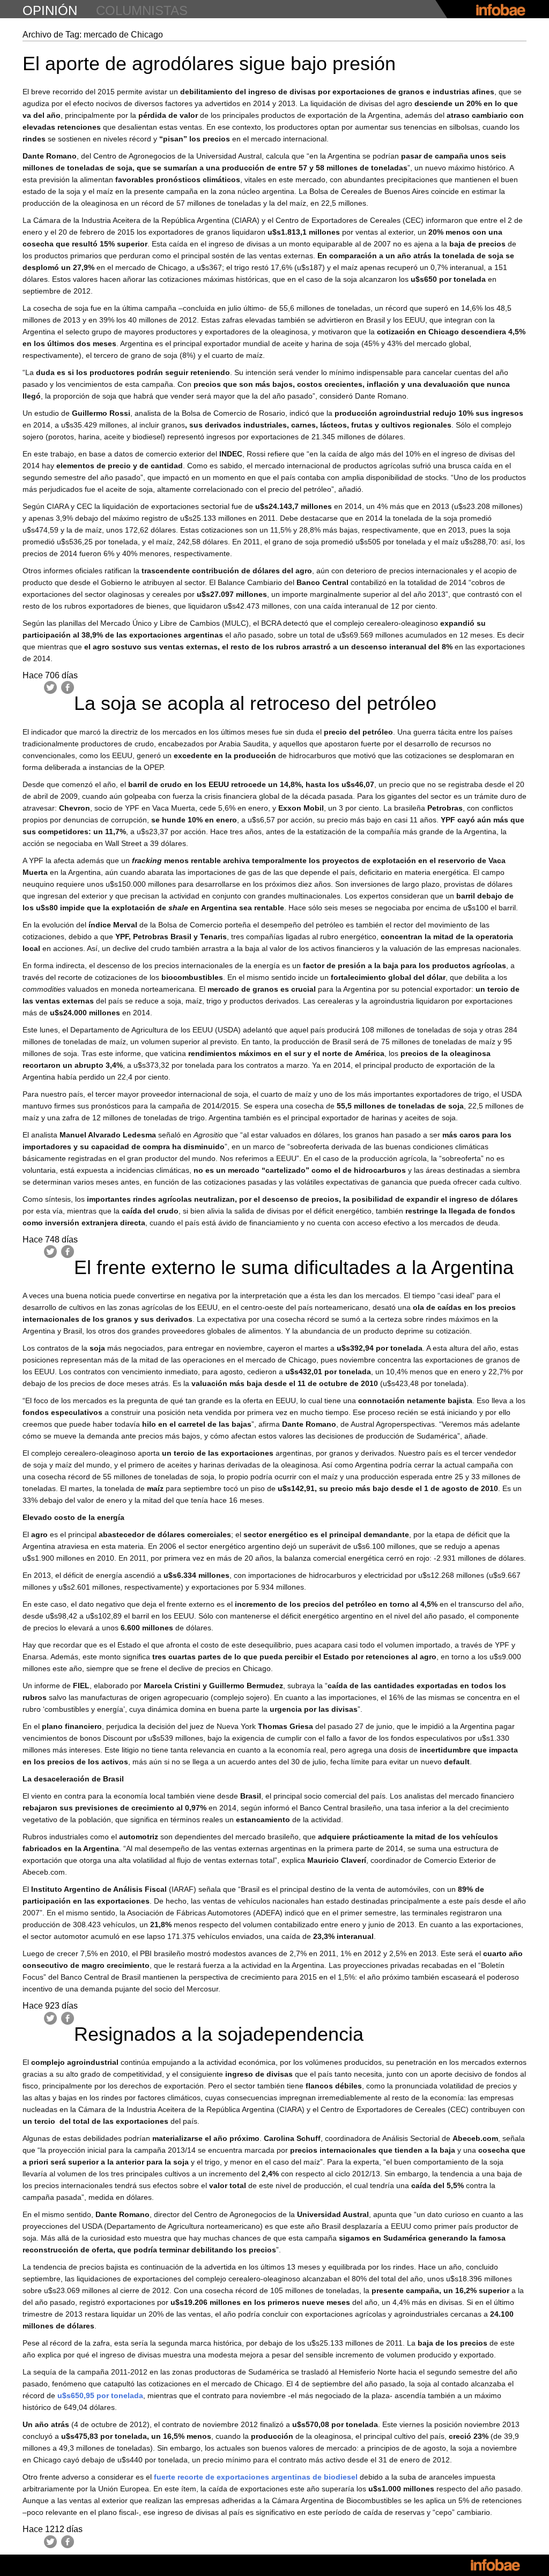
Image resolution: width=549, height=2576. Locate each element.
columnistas (142, 10)
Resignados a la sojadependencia (219, 2034)
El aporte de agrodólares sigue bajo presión (209, 63)
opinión (50, 10)
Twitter (50, 687)
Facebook (68, 687)
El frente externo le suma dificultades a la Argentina (294, 1267)
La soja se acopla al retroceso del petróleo (255, 703)
